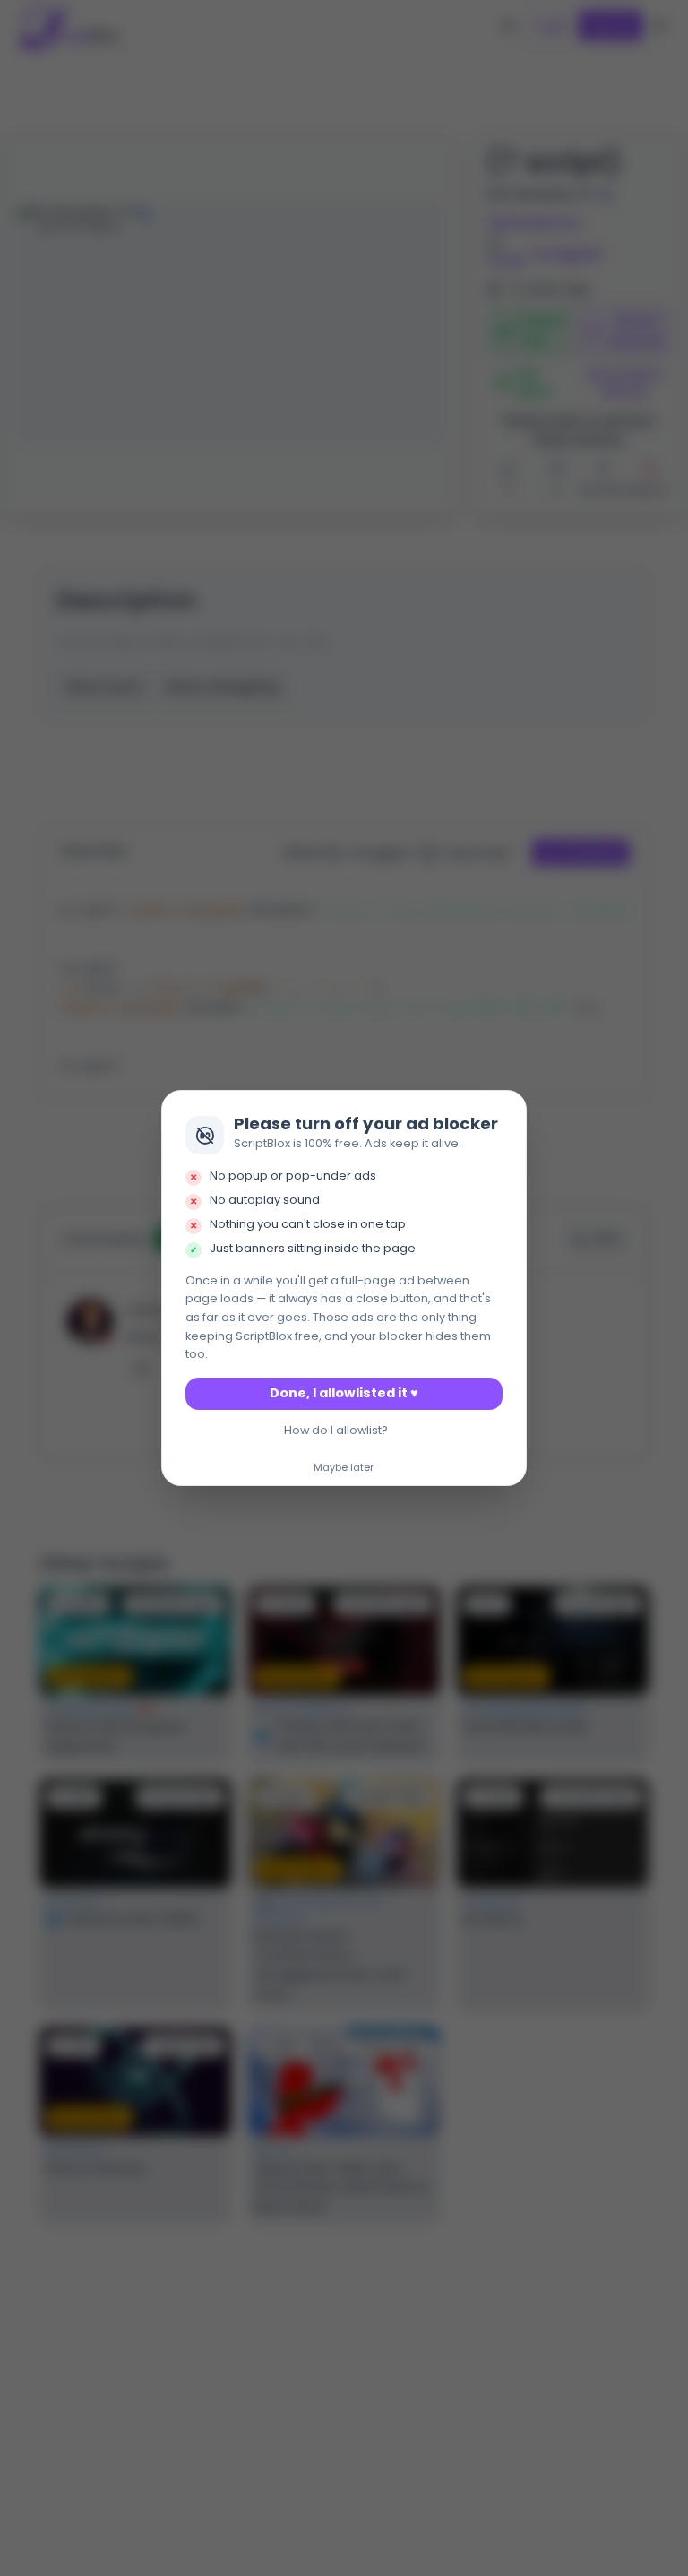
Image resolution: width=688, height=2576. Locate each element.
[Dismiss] (508, 1110)
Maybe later (344, 1468)
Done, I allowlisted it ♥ (344, 1393)
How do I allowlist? (336, 1430)
